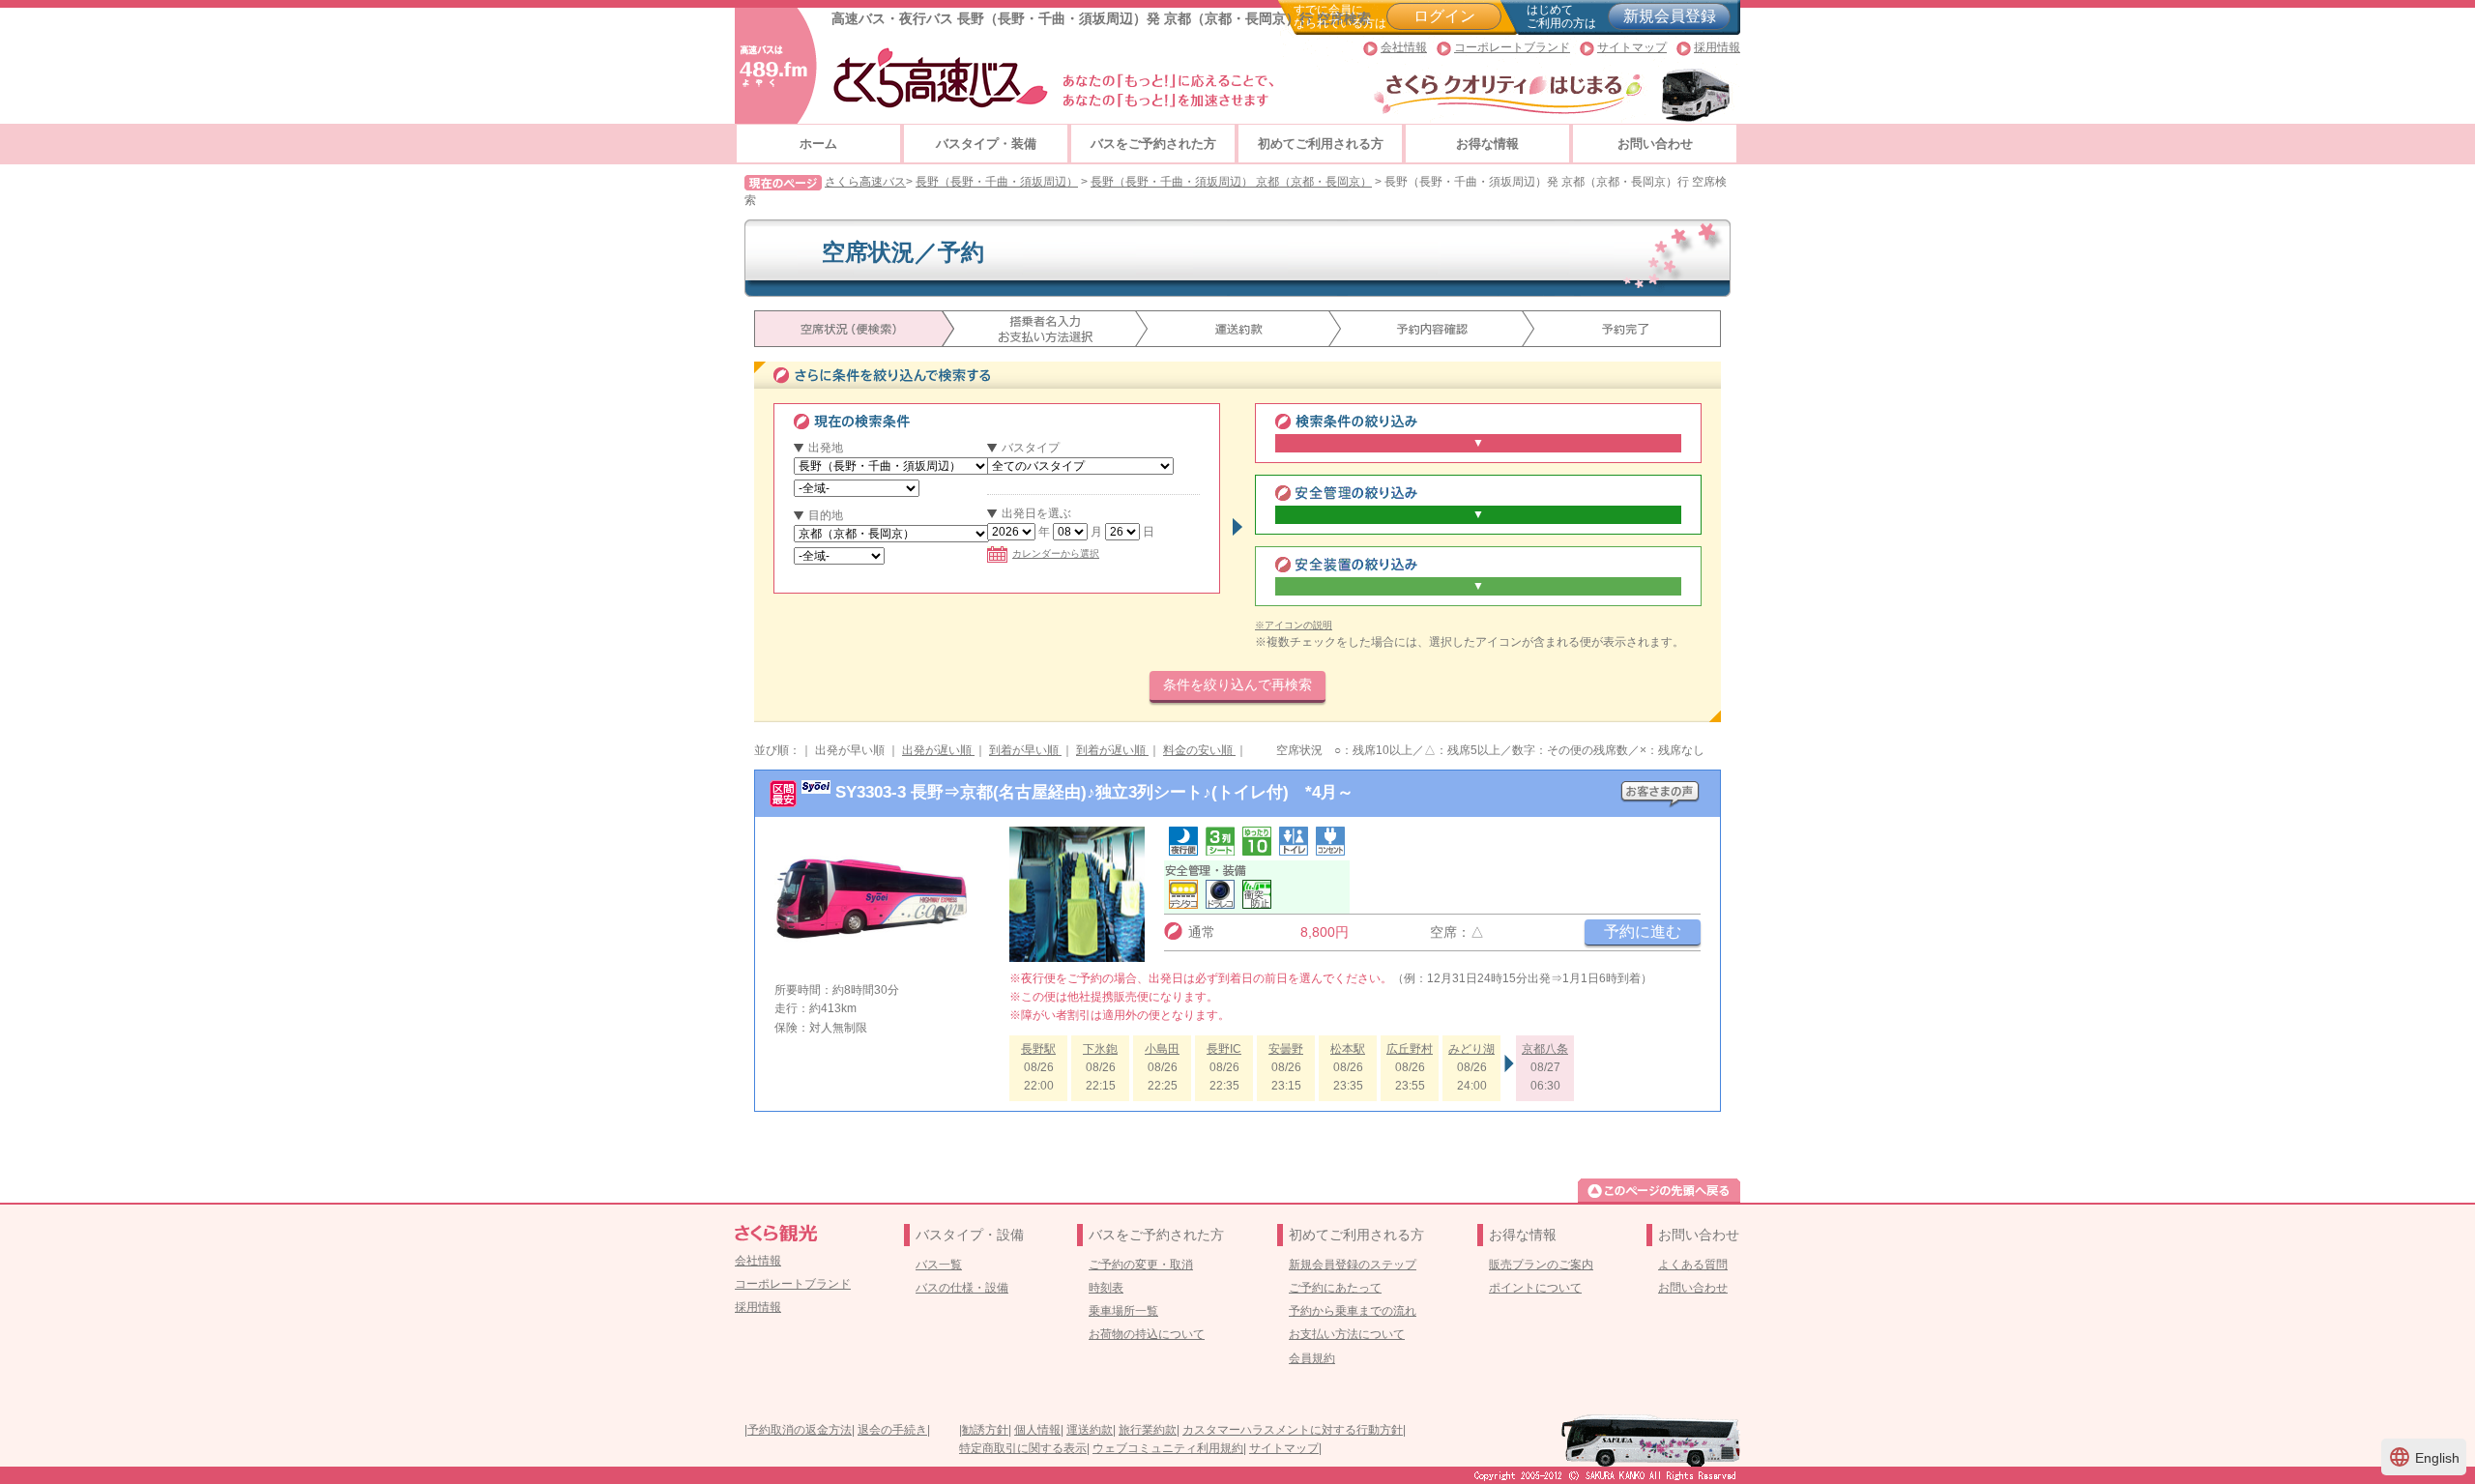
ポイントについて (1535, 1288)
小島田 (1162, 1049)
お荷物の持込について (1147, 1334)
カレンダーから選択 (1056, 553)
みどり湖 (1471, 1049)
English (2424, 1457)
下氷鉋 (1100, 1049)
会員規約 (1312, 1358)
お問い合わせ (1655, 144)
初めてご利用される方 (1321, 144)
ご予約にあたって (1335, 1288)
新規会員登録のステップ (1353, 1265)
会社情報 (1404, 47)
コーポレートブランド (1512, 47)
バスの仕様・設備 (962, 1288)
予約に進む (1643, 931)
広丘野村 (1410, 1049)
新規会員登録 (1670, 16)
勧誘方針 (985, 1430)
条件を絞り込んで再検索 (1237, 684)
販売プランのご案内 (1541, 1265)
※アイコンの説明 (1294, 625)
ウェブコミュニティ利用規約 (1168, 1448)
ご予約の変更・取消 (1141, 1265)
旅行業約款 (1148, 1430)
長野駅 (1038, 1049)
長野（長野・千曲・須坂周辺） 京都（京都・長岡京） (1231, 182)
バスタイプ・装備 (986, 144)
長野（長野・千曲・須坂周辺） (997, 182)
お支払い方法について (1347, 1334)
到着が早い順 (1025, 750)
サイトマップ (1632, 47)
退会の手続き (892, 1430)
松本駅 (1348, 1049)
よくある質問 (1693, 1265)
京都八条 (1545, 1049)
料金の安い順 (1199, 750)
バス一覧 (939, 1265)
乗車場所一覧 (1123, 1311)
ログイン (1444, 16)
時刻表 (1106, 1288)
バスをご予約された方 (1153, 144)
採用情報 (1717, 47)
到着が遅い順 (1112, 750)
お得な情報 (1487, 144)
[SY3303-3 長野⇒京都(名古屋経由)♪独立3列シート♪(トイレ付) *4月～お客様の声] (1660, 789)
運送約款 (1090, 1430)
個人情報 (1037, 1430)
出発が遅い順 (938, 750)
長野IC (1224, 1049)
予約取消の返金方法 (800, 1430)
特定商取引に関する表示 (1023, 1448)
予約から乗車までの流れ (1353, 1311)
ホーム (818, 144)
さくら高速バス (865, 182)
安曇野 (1286, 1049)
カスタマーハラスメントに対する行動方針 (1293, 1430)
